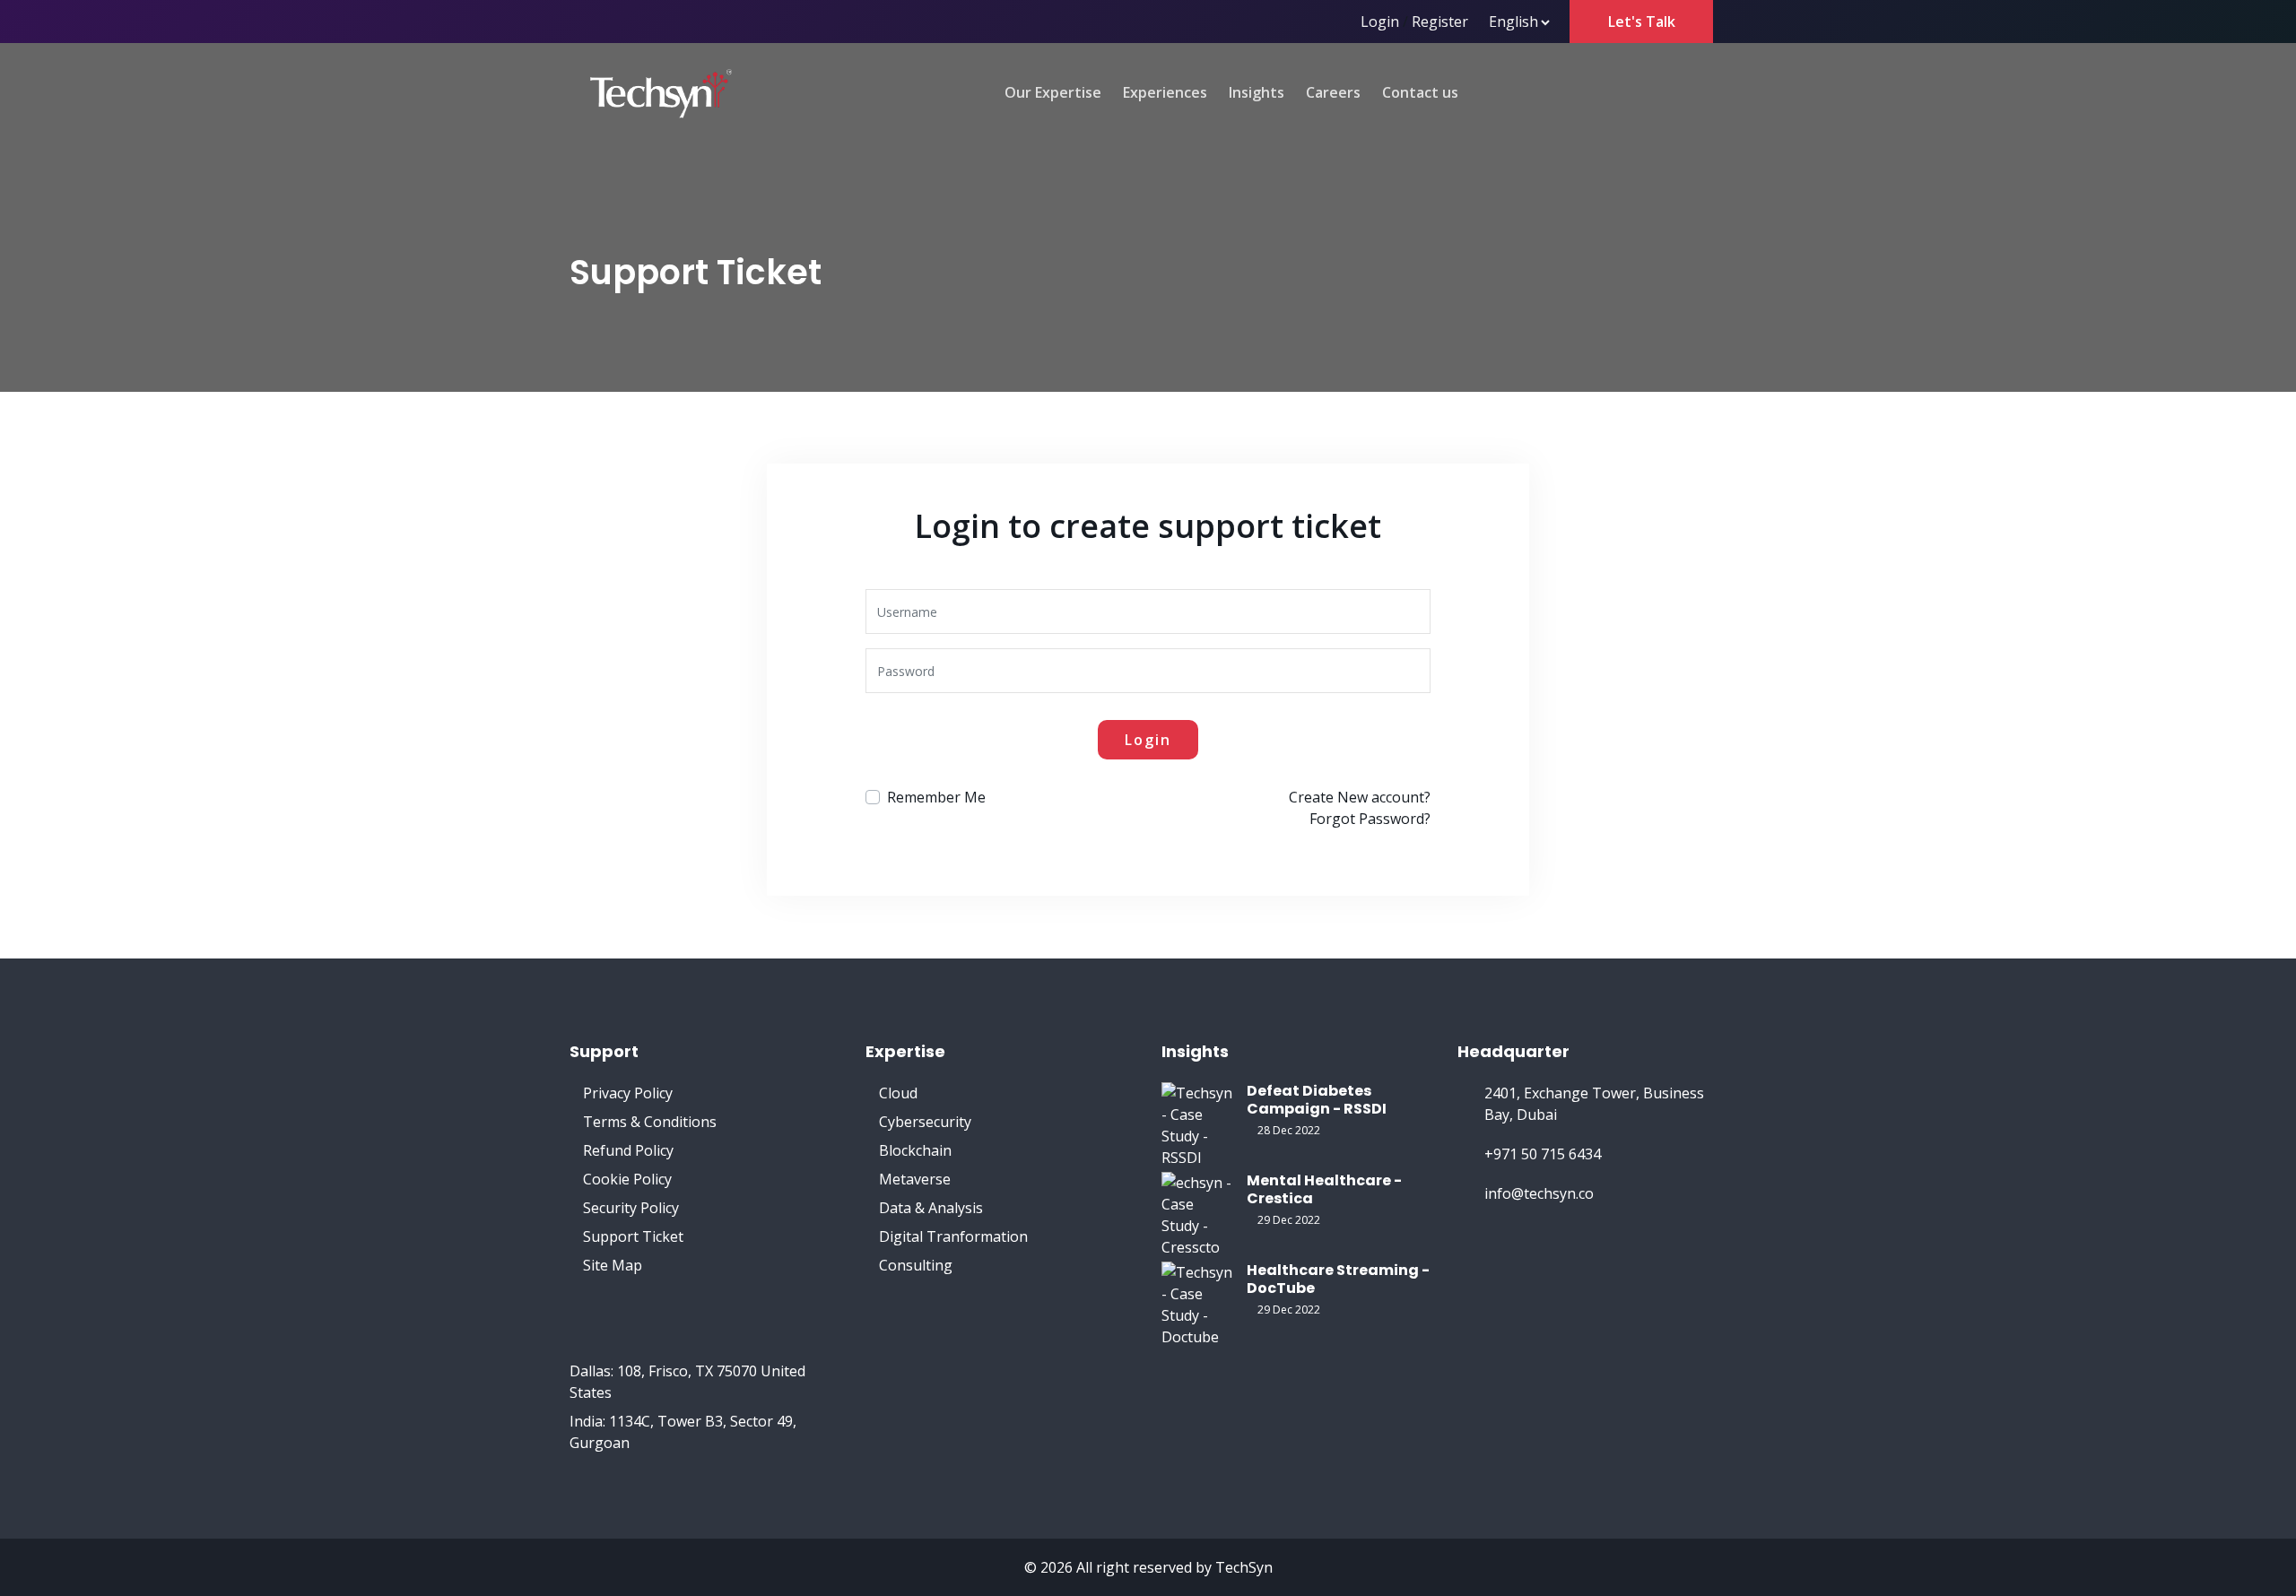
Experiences (1165, 92)
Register (1440, 22)
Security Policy (631, 1208)
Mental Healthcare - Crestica (1324, 1189)
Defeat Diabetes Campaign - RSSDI (1317, 1100)
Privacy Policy (628, 1093)
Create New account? (1360, 797)
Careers (1333, 92)
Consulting (916, 1265)
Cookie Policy (627, 1179)
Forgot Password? (1370, 819)
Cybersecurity (925, 1122)
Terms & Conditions (650, 1122)
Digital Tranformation (953, 1236)
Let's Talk (1642, 22)
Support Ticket (633, 1236)
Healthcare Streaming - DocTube (1338, 1279)
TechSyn (1244, 1567)
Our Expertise (1053, 92)
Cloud (898, 1093)
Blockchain (915, 1150)
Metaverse (915, 1179)
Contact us (1420, 92)
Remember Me (936, 797)
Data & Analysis (931, 1208)
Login (1380, 22)
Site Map (613, 1265)
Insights (1257, 92)
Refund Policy (628, 1150)
